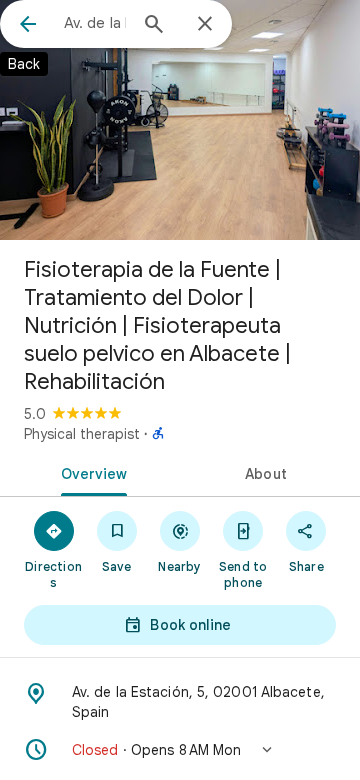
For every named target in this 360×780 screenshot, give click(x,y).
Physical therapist (82, 434)
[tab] (90, 472)
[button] (180, 750)
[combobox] (95, 23)
